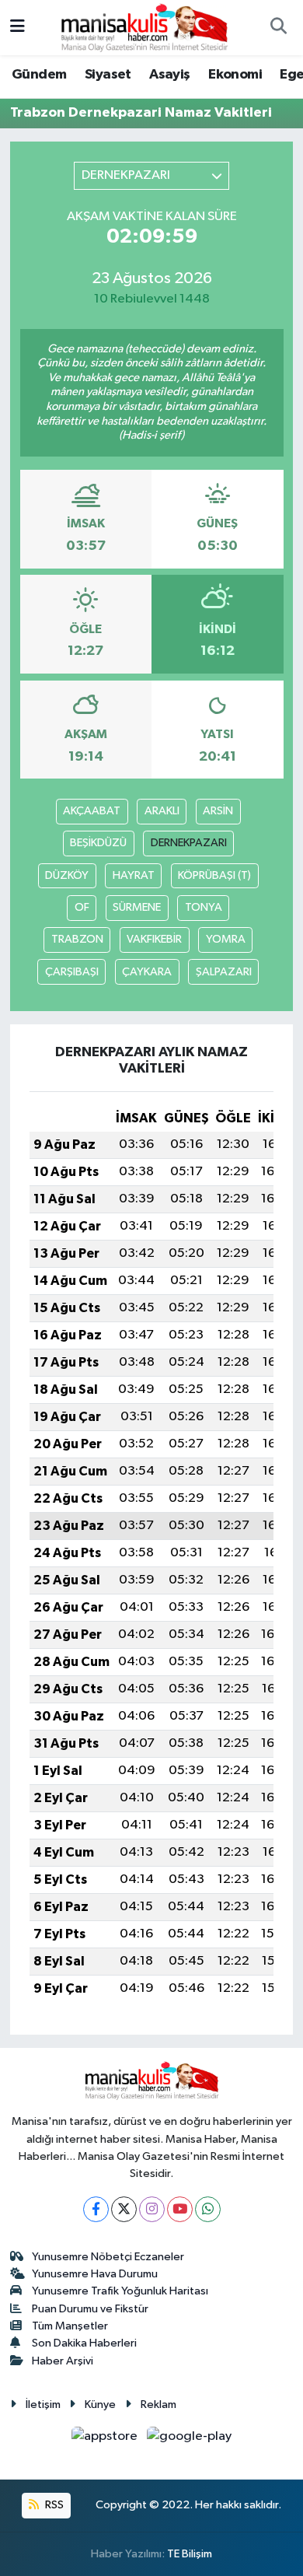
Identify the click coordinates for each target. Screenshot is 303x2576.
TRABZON (77, 939)
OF (82, 907)
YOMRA (226, 939)
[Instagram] (152, 2209)
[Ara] (278, 28)
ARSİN (218, 811)
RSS (53, 2505)
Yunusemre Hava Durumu (95, 2274)
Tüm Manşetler (70, 2326)
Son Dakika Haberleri (84, 2343)
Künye (100, 2404)
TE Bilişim (190, 2554)
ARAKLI (162, 811)
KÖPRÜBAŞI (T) (214, 875)
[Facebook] (96, 2209)
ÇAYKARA (147, 972)
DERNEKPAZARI (189, 843)
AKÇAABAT (92, 811)
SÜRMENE (137, 907)
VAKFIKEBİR (154, 939)
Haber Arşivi (63, 2361)
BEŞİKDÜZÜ (98, 843)
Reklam (158, 2404)
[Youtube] (180, 2209)
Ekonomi (235, 75)
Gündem (39, 75)
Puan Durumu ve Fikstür (90, 2309)
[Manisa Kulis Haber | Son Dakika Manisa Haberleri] (145, 27)
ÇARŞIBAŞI (72, 972)
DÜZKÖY (67, 875)
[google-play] (190, 2439)
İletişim (43, 2404)
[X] (124, 2209)
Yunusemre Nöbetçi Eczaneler (108, 2257)
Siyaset (108, 75)
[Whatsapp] (208, 2209)
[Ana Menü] (17, 28)
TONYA (204, 907)
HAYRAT (134, 875)
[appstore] (106, 2439)
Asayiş (169, 75)
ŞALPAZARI (224, 972)
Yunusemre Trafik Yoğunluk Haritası (120, 2291)
